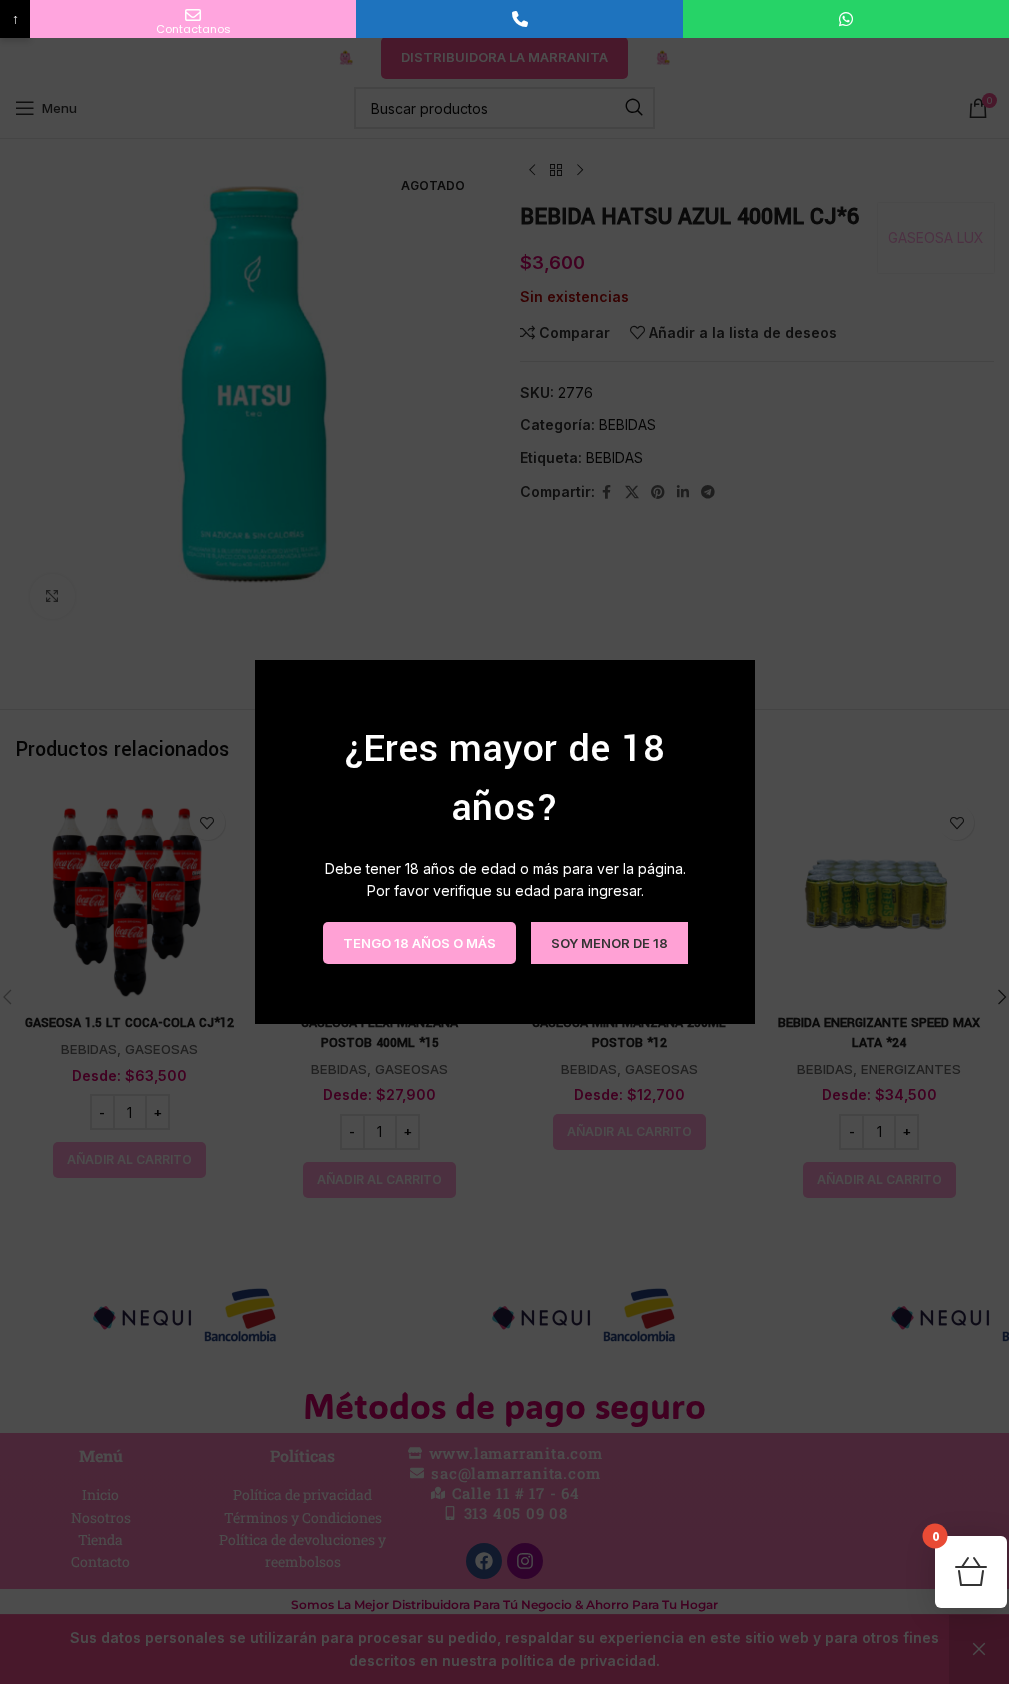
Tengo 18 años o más (418, 942)
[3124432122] (519, 19)
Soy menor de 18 (608, 942)
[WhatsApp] (846, 19)
